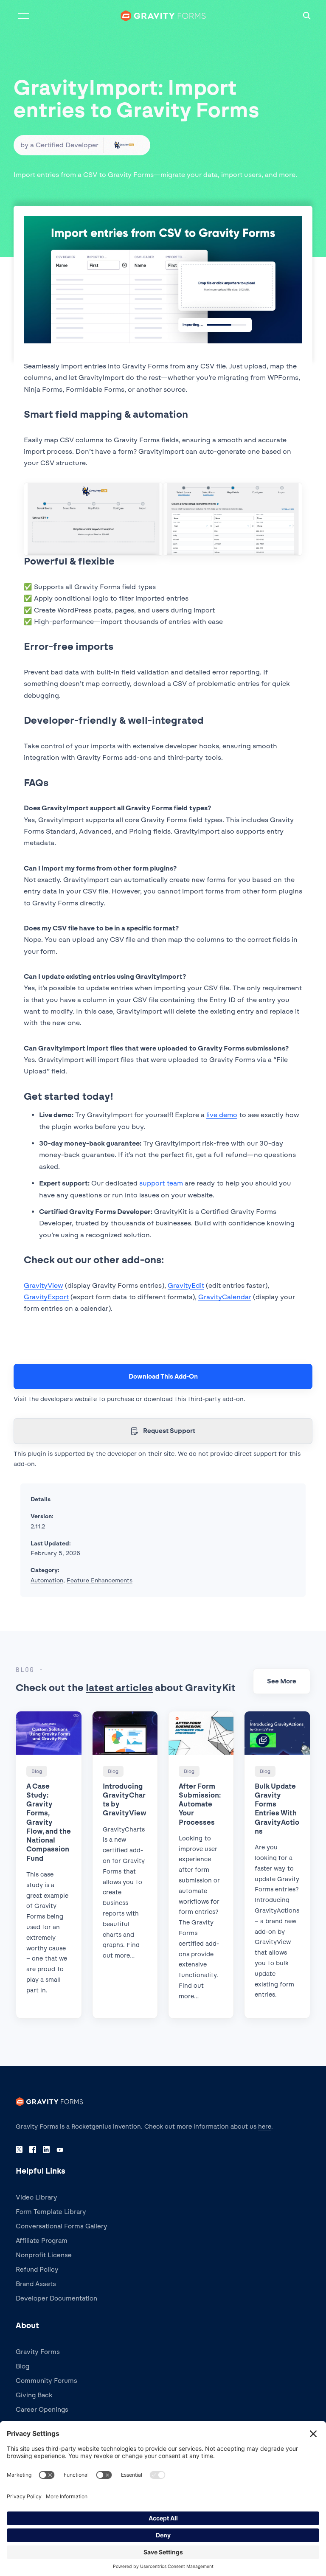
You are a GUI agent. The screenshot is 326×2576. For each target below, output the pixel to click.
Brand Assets (36, 2284)
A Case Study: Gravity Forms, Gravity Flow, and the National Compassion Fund (49, 1822)
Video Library (37, 2197)
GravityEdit (186, 1285)
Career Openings (42, 2410)
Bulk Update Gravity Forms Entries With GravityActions (277, 1809)
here (265, 2127)
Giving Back (34, 2395)
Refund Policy (37, 2270)
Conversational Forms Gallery (62, 2226)
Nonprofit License (44, 2255)
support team (161, 1183)
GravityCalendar (225, 1297)
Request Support (169, 1431)
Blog (22, 2366)
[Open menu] (23, 16)
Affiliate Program (42, 2241)
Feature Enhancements (100, 1580)
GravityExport (46, 1297)
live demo (222, 1115)
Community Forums (46, 2381)
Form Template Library (51, 2212)
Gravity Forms (38, 2352)
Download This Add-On (163, 1376)
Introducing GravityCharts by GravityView (125, 1800)
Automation (47, 1580)
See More (282, 1681)
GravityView (44, 1285)
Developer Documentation (56, 2298)
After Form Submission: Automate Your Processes (200, 1804)
